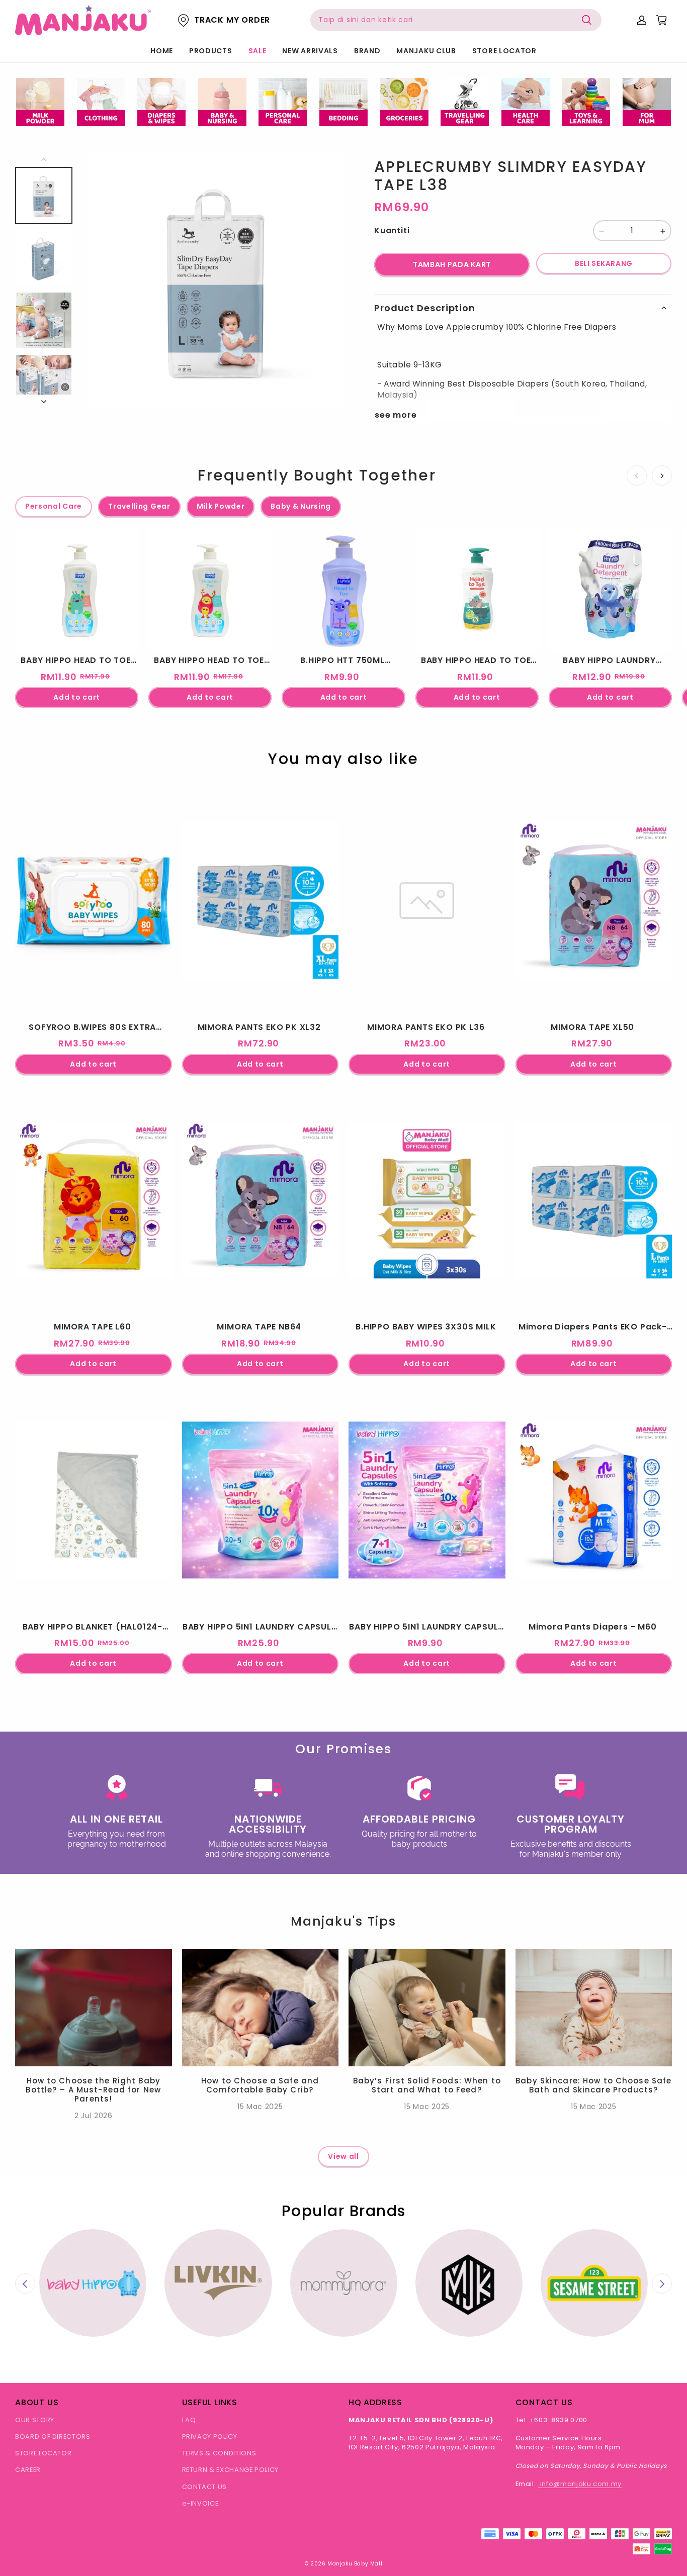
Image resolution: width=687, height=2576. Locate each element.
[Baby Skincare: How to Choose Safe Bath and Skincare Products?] (594, 2008)
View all (343, 2156)
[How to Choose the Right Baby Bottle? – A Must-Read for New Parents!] (94, 2008)
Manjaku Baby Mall (355, 2564)
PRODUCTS (211, 51)
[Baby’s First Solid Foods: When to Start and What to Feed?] (427, 2008)
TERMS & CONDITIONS (219, 2453)
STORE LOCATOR (504, 51)
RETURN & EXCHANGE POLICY (231, 2470)
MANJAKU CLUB (426, 51)
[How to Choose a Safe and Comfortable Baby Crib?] (261, 2008)
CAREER (28, 2470)
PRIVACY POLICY (210, 2437)
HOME (162, 51)
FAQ (189, 2420)
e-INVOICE (200, 2503)
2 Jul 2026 (94, 2116)
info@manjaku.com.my (580, 2484)
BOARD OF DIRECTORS (53, 2437)
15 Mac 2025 (260, 2107)
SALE (257, 51)
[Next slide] (662, 2284)
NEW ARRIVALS (310, 51)
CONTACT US (205, 2487)
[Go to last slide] (25, 2284)
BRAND (367, 51)
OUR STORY (35, 2420)
